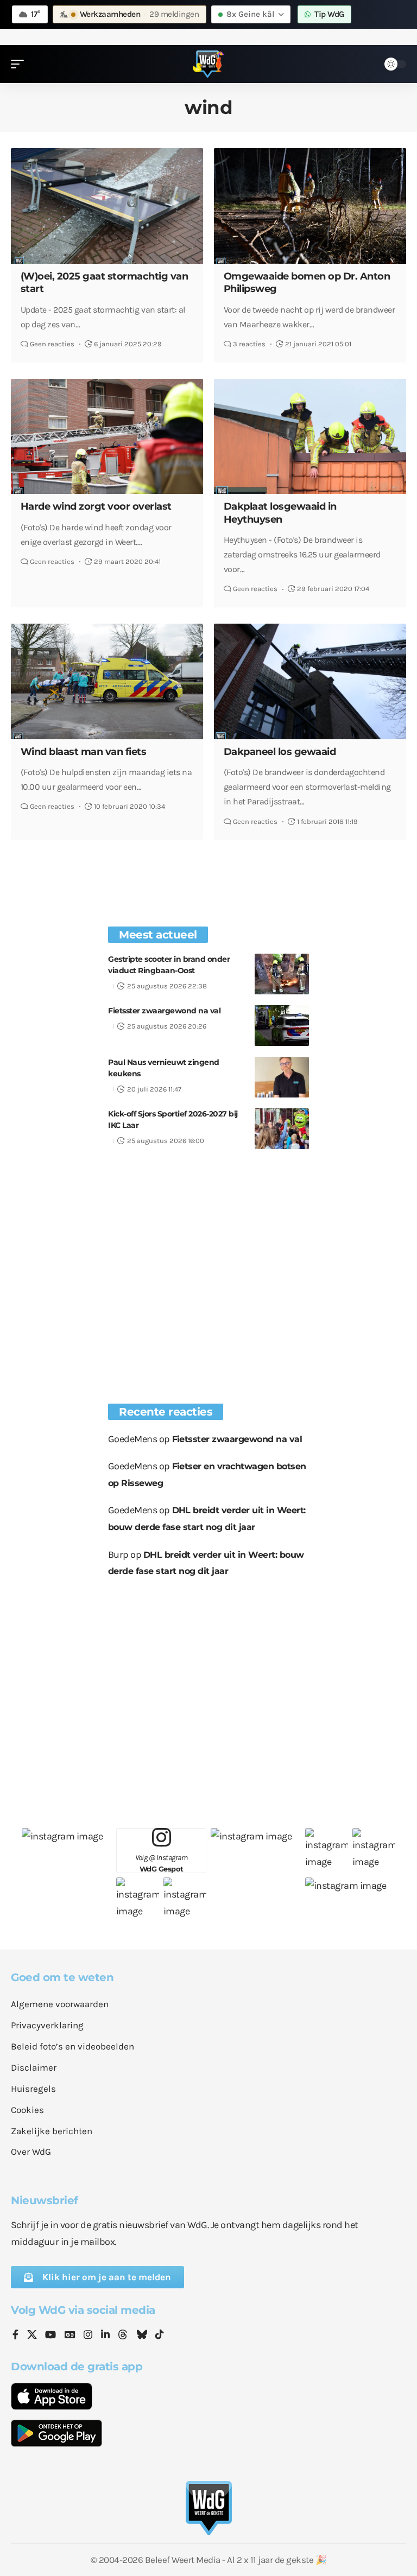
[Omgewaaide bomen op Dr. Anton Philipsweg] (310, 206)
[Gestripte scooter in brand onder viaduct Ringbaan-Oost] (282, 974)
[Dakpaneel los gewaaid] (310, 681)
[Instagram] (88, 2336)
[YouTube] (50, 2336)
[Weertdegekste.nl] (208, 64)
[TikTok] (160, 2336)
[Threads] (123, 2336)
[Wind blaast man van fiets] (107, 681)
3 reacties (249, 344)
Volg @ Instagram (162, 1863)
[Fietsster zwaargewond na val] (282, 1026)
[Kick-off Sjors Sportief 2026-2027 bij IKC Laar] (282, 1129)
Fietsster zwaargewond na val (164, 1011)
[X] (32, 2336)
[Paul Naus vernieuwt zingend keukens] (282, 1077)
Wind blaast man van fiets (84, 752)
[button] (20, 64)
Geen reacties (52, 344)
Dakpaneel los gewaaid (280, 752)
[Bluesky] (142, 2336)
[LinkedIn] (105, 2336)
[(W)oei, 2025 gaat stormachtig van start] (107, 206)
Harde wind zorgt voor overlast (96, 506)
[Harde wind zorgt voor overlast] (107, 436)
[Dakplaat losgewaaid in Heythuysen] (310, 436)
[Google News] (70, 2336)
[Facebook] (15, 2336)
